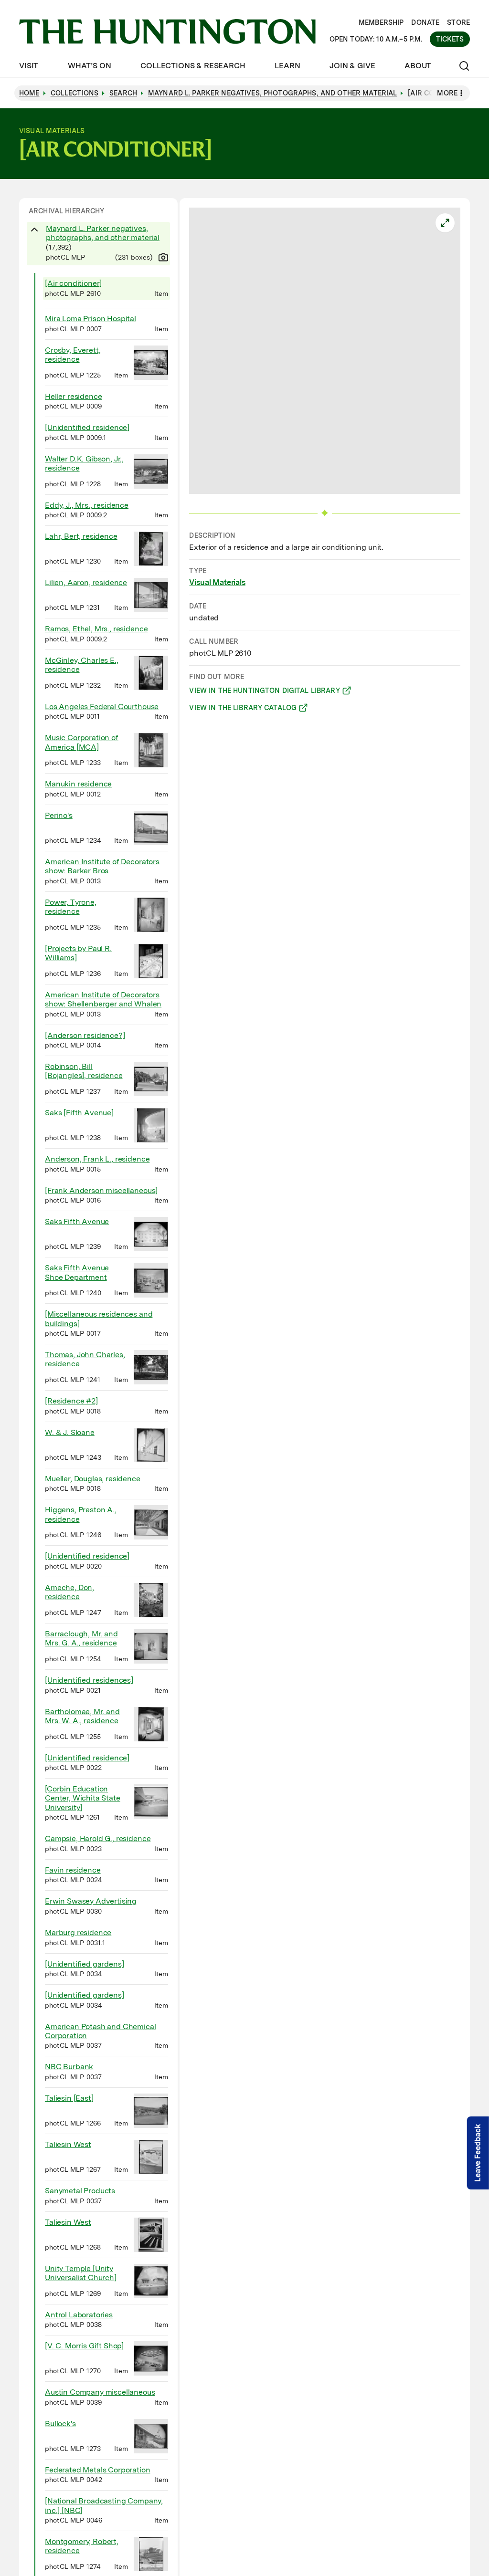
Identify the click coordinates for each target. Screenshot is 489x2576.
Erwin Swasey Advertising (91, 1901)
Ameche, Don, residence (69, 1592)
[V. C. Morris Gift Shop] (84, 2346)
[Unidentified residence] (87, 427)
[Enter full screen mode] (445, 223)
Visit (29, 66)
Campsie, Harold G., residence (98, 1838)
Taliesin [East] (69, 2098)
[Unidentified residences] (89, 1680)
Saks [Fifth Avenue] (79, 1113)
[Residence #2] (71, 1401)
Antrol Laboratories (79, 2315)
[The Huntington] (167, 31)
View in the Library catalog (243, 709)
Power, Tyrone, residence (71, 907)
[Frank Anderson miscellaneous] (101, 1190)
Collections (75, 93)
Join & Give (352, 66)
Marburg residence (78, 1932)
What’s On (90, 66)
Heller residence (73, 396)
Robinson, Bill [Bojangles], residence (84, 1071)
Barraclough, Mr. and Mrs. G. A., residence (81, 1638)
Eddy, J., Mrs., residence (87, 505)
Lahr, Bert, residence (81, 536)
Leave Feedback (478, 2153)
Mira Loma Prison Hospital (90, 319)
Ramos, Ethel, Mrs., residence (96, 629)
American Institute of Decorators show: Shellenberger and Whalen (103, 999)
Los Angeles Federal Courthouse (102, 707)
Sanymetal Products (80, 2191)
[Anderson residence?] (85, 1035)
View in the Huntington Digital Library (264, 692)
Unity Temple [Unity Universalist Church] (81, 2273)
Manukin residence (78, 784)
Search (123, 93)
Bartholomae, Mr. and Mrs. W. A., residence (82, 1716)
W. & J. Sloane (70, 1432)
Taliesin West (68, 2144)
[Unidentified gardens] (84, 1964)
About (418, 66)
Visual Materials (217, 582)
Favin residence (73, 1870)
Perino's (59, 815)
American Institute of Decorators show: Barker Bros (102, 866)
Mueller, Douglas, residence (93, 1479)
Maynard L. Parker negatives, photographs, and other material (103, 233)
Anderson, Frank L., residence (97, 1159)
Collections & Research (193, 66)
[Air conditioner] (73, 283)
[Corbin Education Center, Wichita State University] (83, 1798)
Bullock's (60, 2424)
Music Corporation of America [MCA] (82, 742)
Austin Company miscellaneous (100, 2392)
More (447, 93)
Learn (287, 66)
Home (29, 93)
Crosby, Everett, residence (73, 355)
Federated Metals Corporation (98, 2470)
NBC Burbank (69, 2067)
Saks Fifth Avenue (77, 1221)
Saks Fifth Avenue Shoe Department (77, 1272)
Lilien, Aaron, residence (86, 582)
